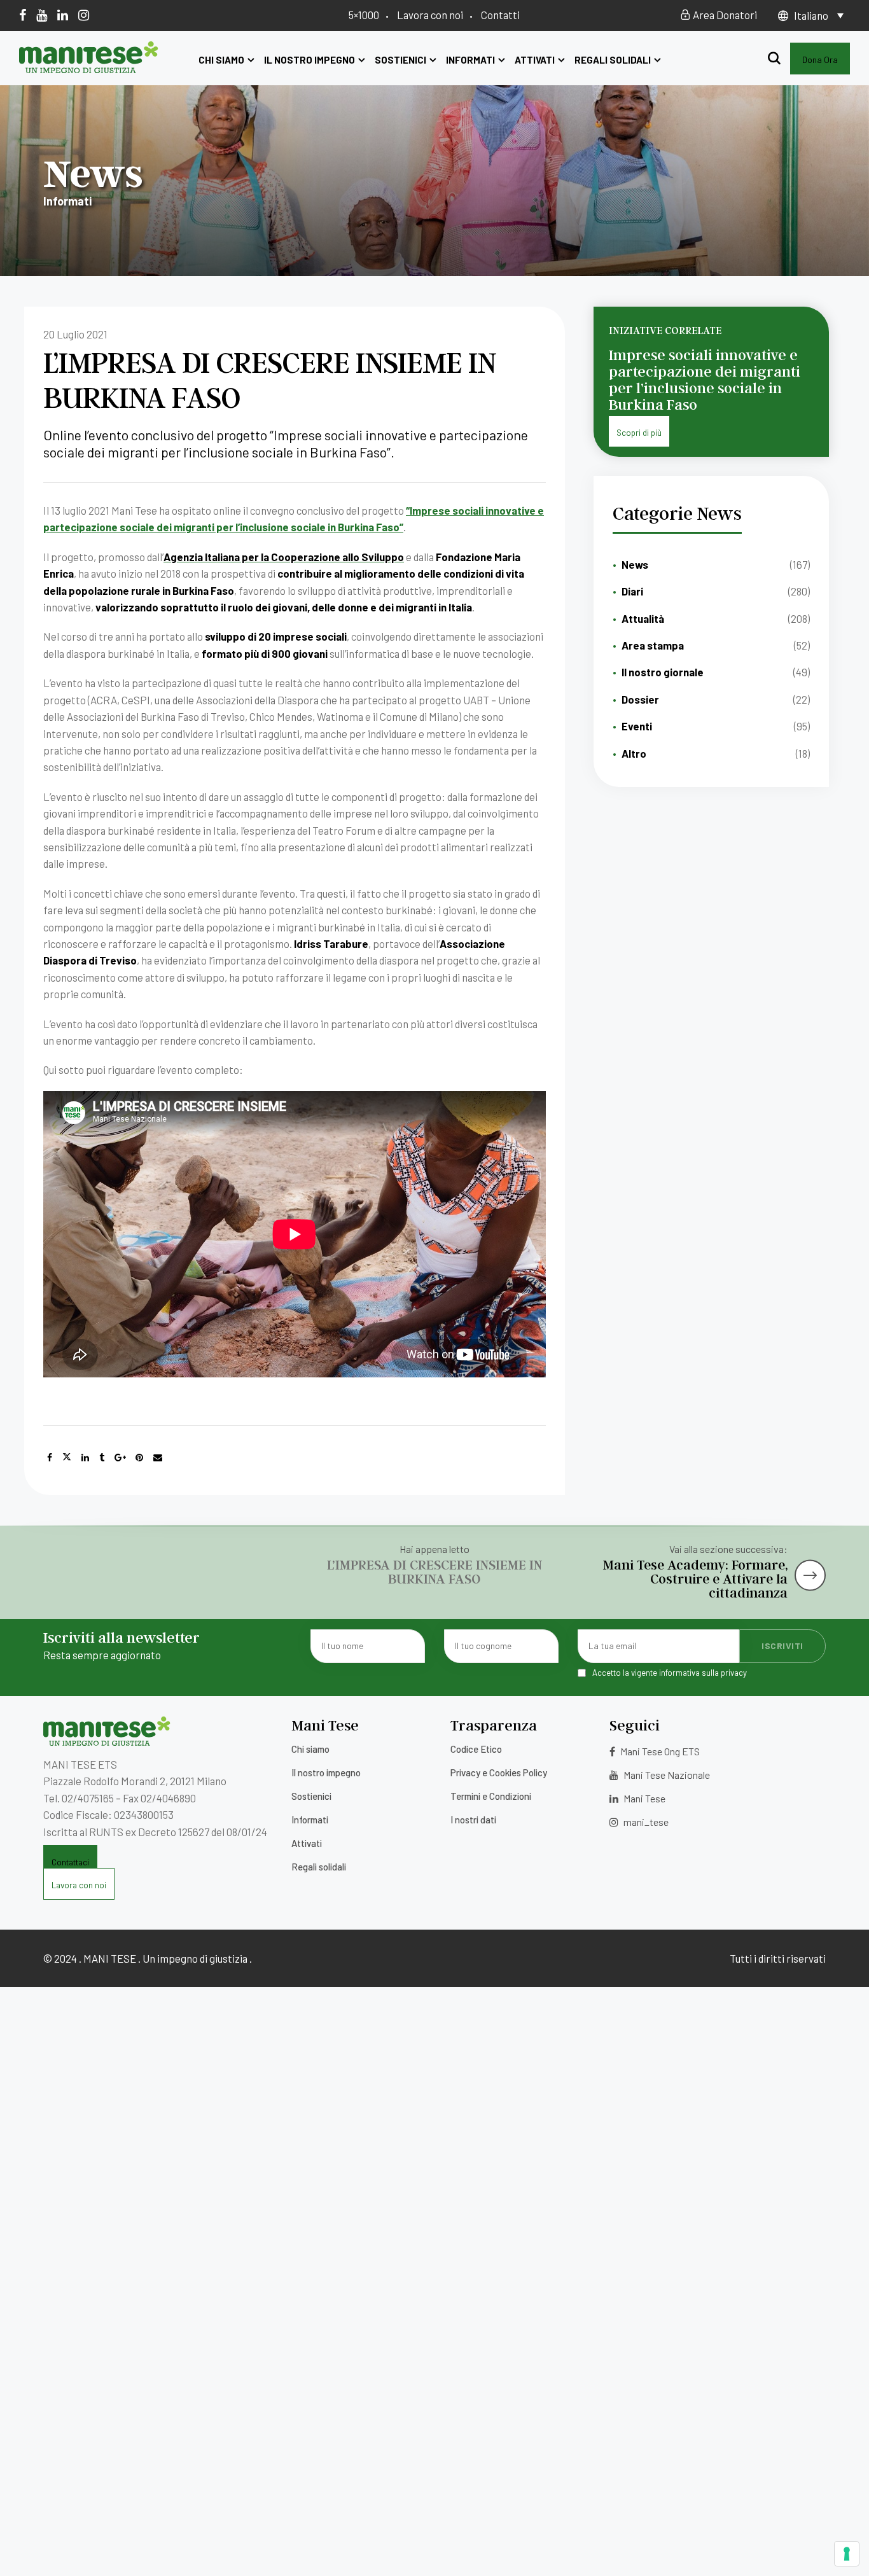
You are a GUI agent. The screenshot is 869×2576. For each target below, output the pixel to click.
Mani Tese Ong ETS (659, 1751)
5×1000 (364, 15)
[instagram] (84, 15)
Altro (634, 753)
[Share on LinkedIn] (85, 1458)
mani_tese (645, 1822)
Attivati (535, 60)
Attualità (643, 618)
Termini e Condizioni (491, 1796)
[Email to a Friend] (158, 1458)
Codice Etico (476, 1749)
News (635, 564)
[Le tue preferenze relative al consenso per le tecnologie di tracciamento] (847, 2554)
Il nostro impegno (309, 60)
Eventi (637, 726)
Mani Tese (643, 1798)
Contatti (500, 15)
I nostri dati (473, 1820)
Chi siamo (221, 60)
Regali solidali (613, 60)
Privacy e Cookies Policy (499, 1772)
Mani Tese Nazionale (666, 1775)
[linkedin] (63, 15)
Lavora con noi (430, 15)
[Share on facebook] (50, 1458)
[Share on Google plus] (120, 1458)
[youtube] (42, 15)
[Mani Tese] (89, 69)
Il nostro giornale (663, 672)
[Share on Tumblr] (102, 1458)
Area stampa (653, 645)
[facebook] (23, 15)
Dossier (640, 699)
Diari (632, 591)
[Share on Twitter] (67, 1458)
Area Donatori (724, 15)
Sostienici (400, 60)
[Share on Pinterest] (139, 1458)
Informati (470, 60)
